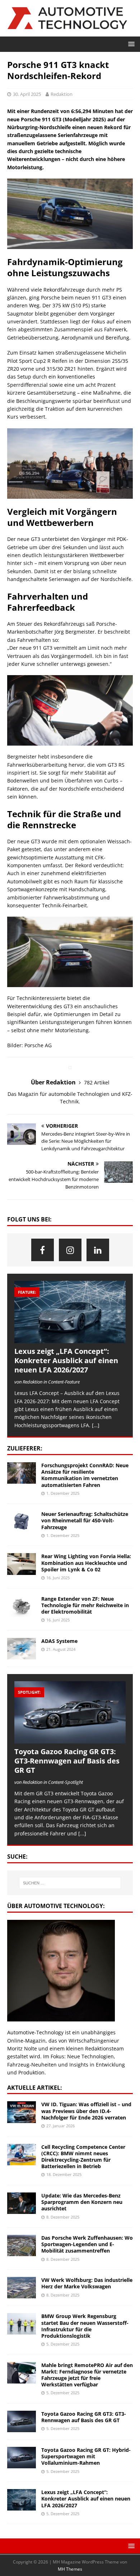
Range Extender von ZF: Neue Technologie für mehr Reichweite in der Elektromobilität (85, 1605)
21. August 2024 (61, 1649)
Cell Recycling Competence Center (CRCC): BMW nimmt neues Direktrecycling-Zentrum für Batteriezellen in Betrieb (83, 2157)
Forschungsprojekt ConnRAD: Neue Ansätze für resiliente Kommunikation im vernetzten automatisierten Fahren (85, 1475)
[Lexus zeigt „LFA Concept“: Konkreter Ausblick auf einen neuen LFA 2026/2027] (70, 1312)
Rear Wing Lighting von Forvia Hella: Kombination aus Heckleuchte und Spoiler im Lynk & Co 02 (86, 1563)
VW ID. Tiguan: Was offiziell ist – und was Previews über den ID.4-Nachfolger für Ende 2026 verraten (86, 2111)
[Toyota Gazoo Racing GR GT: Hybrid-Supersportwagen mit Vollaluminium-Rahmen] (22, 2458)
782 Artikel (97, 1082)
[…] (96, 1425)
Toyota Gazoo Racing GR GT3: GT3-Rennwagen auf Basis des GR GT (67, 1761)
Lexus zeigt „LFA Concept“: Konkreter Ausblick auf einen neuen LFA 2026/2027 (66, 1360)
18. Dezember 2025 (64, 2174)
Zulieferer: (25, 1448)
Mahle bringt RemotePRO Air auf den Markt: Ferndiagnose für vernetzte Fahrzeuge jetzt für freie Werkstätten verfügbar (87, 2375)
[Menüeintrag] (43, 1250)
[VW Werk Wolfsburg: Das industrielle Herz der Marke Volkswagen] (22, 2288)
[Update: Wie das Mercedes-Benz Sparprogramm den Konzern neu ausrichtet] (22, 2203)
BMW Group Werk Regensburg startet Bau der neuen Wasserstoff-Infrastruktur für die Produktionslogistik (85, 2326)
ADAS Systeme (59, 1641)
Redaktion (62, 94)
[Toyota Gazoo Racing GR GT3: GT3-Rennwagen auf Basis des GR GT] (70, 1712)
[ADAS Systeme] (22, 1649)
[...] (82, 1833)
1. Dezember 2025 (63, 1493)
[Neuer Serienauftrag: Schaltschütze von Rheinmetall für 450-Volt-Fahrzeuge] (22, 1522)
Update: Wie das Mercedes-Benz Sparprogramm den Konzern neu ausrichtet (82, 2202)
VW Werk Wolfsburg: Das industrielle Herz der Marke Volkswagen (87, 2283)
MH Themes (70, 2569)
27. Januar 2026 (60, 2126)
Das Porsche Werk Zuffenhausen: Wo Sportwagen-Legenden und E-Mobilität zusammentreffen (87, 2244)
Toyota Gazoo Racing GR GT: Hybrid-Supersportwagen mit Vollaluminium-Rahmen (86, 2456)
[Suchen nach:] (70, 1883)
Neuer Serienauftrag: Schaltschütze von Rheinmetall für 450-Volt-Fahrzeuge (85, 1520)
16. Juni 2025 (58, 1578)
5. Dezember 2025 (63, 2344)
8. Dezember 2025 (63, 2217)
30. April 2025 (27, 94)
